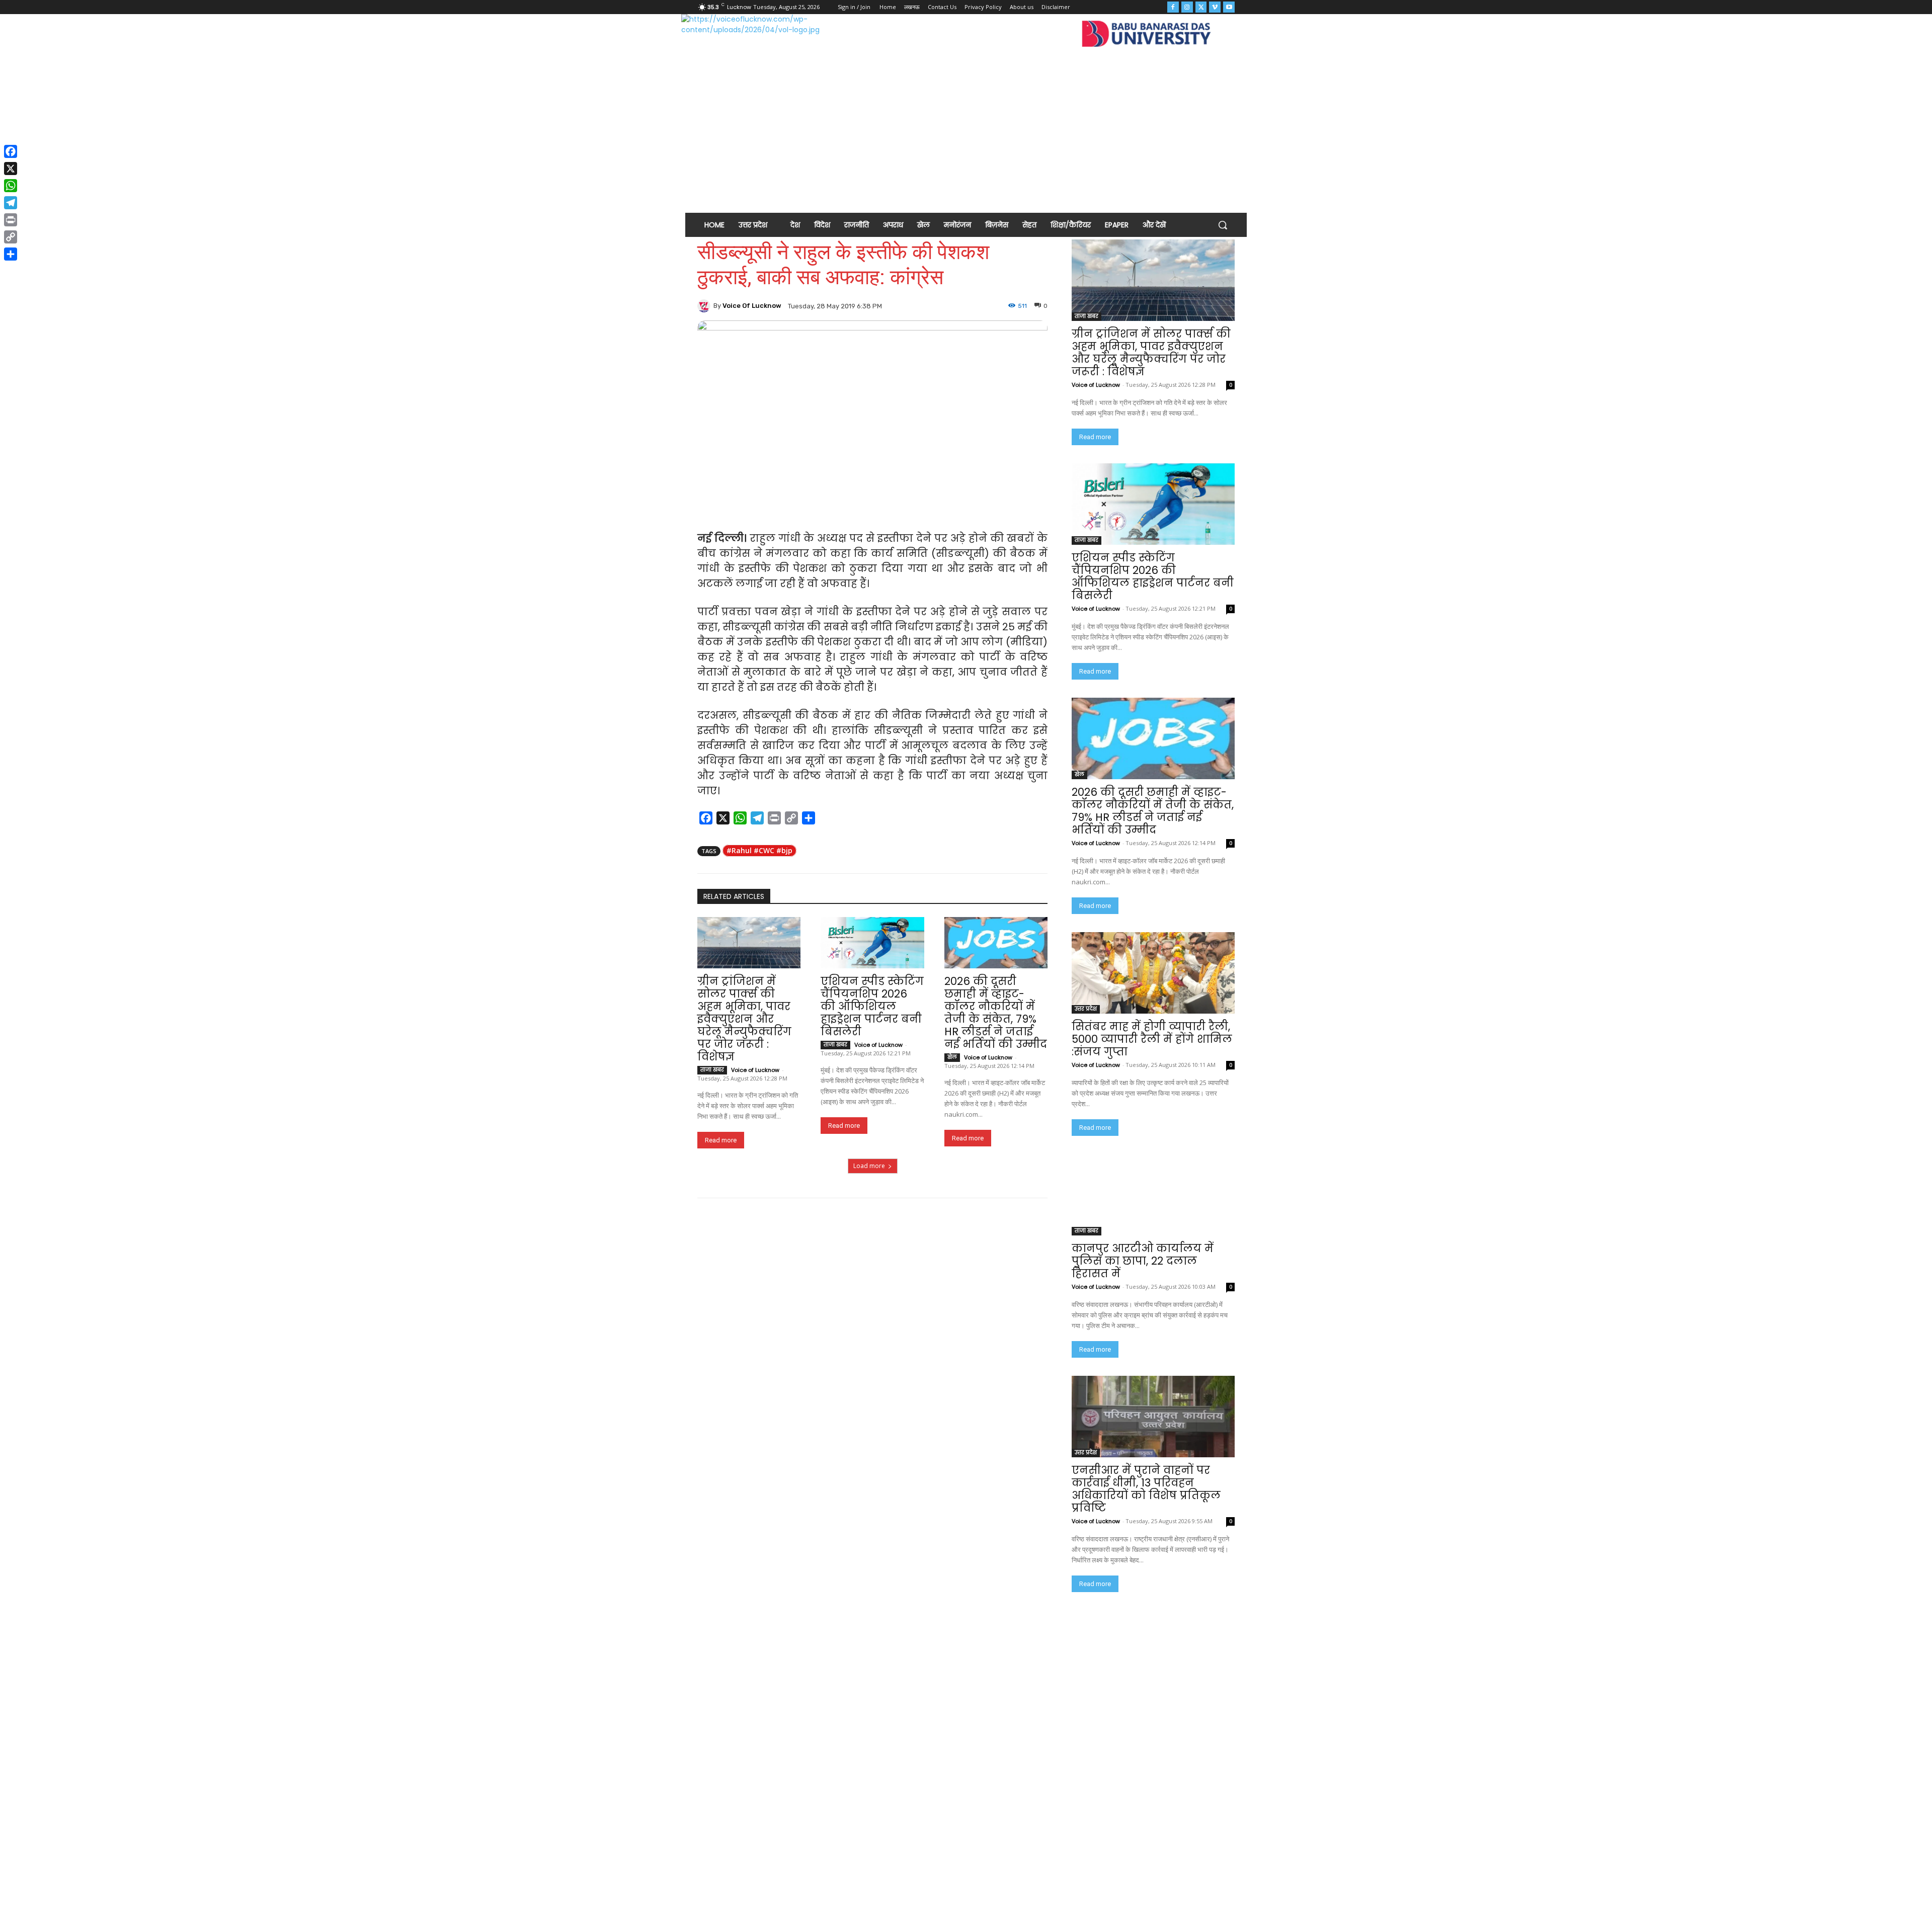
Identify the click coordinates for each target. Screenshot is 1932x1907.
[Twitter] (1201, 7)
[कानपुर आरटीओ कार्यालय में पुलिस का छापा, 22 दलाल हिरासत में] (1153, 1195)
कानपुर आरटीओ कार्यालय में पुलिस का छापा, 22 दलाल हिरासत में (1143, 1261)
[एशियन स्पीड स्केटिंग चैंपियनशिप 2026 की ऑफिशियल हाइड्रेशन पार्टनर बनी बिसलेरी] (872, 943)
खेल (952, 1057)
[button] (1223, 225)
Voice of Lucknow (752, 306)
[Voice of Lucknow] (705, 306)
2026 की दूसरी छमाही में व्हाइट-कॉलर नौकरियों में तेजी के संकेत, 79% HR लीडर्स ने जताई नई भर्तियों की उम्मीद (996, 1013)
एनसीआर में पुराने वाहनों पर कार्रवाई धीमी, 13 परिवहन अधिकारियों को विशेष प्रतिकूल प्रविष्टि (1146, 1489)
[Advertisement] (966, 133)
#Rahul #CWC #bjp (759, 850)
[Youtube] (1229, 7)
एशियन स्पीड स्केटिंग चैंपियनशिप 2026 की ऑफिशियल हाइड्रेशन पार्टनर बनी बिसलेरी (872, 1006)
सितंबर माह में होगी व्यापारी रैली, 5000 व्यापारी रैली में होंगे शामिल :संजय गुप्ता (1152, 1039)
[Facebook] (1173, 7)
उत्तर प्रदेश (1086, 1009)
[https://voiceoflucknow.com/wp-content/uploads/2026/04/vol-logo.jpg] (769, 36)
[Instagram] (1187, 7)
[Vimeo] (1215, 7)
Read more (721, 1140)
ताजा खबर (712, 1070)
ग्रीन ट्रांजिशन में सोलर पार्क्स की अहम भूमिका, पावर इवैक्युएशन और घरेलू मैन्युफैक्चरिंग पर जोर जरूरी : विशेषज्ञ (744, 1019)
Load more (869, 1166)
